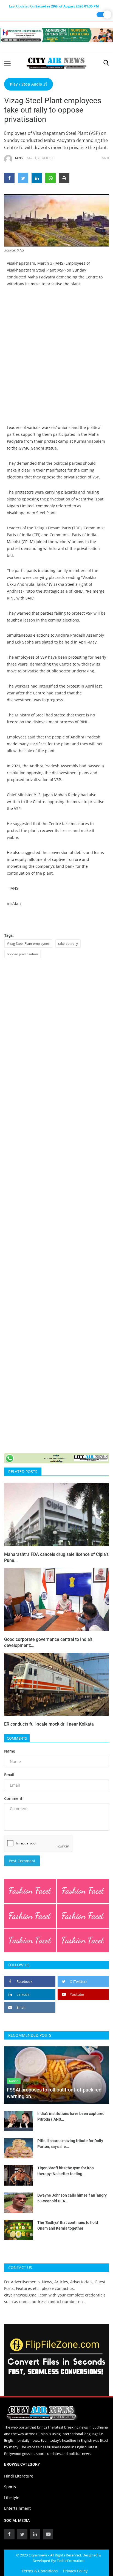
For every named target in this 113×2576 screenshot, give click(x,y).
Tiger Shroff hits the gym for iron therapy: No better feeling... (66, 2171)
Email (9, 1775)
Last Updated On (54, 6)
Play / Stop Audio (27, 84)
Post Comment (22, 1861)
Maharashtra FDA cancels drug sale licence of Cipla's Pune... (56, 1557)
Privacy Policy (75, 2571)
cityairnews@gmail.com (26, 2295)
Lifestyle (12, 2497)
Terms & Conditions (40, 2571)
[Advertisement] (56, 352)
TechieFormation (71, 2561)
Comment (13, 1798)
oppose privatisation (22, 954)
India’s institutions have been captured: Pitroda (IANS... (71, 2116)
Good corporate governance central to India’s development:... (48, 1642)
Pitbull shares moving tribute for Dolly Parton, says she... (70, 2144)
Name (10, 1751)
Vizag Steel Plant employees (28, 944)
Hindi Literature (19, 2476)
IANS (19, 158)
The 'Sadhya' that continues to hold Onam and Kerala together (68, 2225)
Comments (17, 1738)
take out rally (68, 944)
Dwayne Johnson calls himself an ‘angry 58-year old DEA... (72, 2198)
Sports (10, 2487)
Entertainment (17, 2508)
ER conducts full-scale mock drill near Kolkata (49, 1724)
